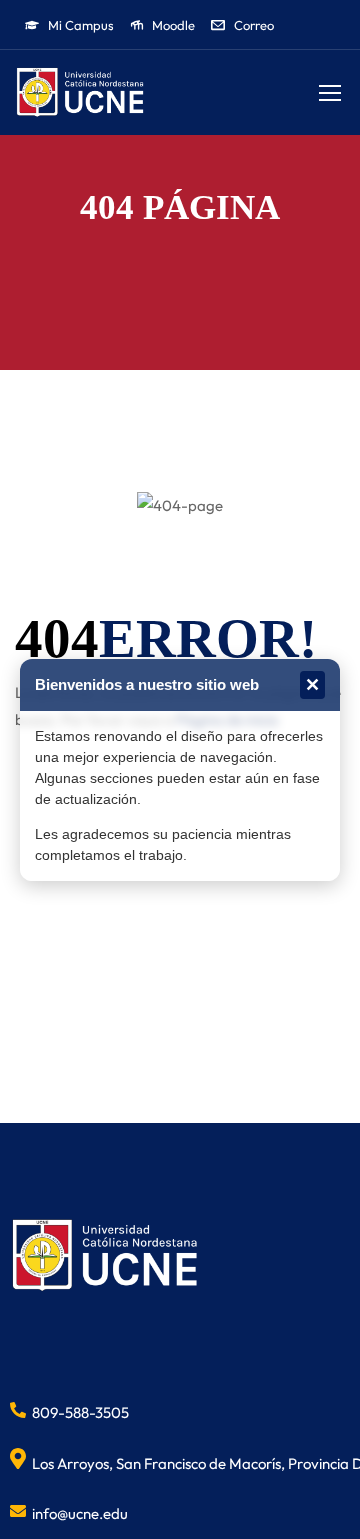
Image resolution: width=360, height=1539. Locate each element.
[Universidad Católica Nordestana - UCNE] (80, 92)
